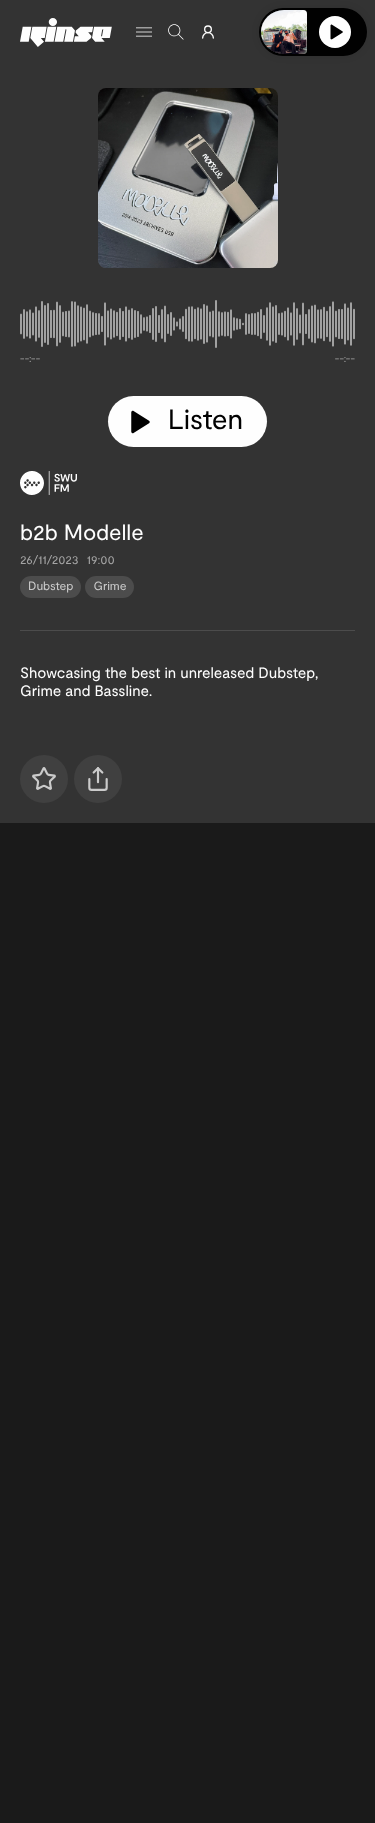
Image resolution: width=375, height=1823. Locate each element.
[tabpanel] (187, 328)
